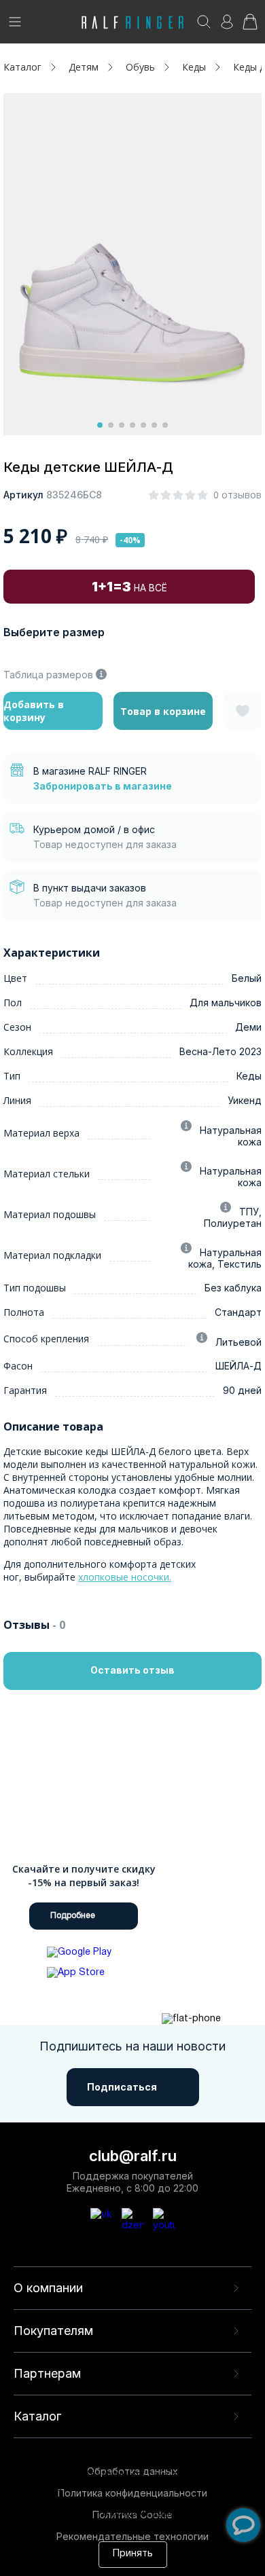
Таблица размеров (48, 675)
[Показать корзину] (250, 26)
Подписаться (122, 2087)
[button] (100, 425)
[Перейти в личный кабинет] (227, 26)
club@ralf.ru (133, 2156)
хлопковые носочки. (125, 1577)
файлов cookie (214, 2501)
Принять (133, 2554)
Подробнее (73, 1916)
